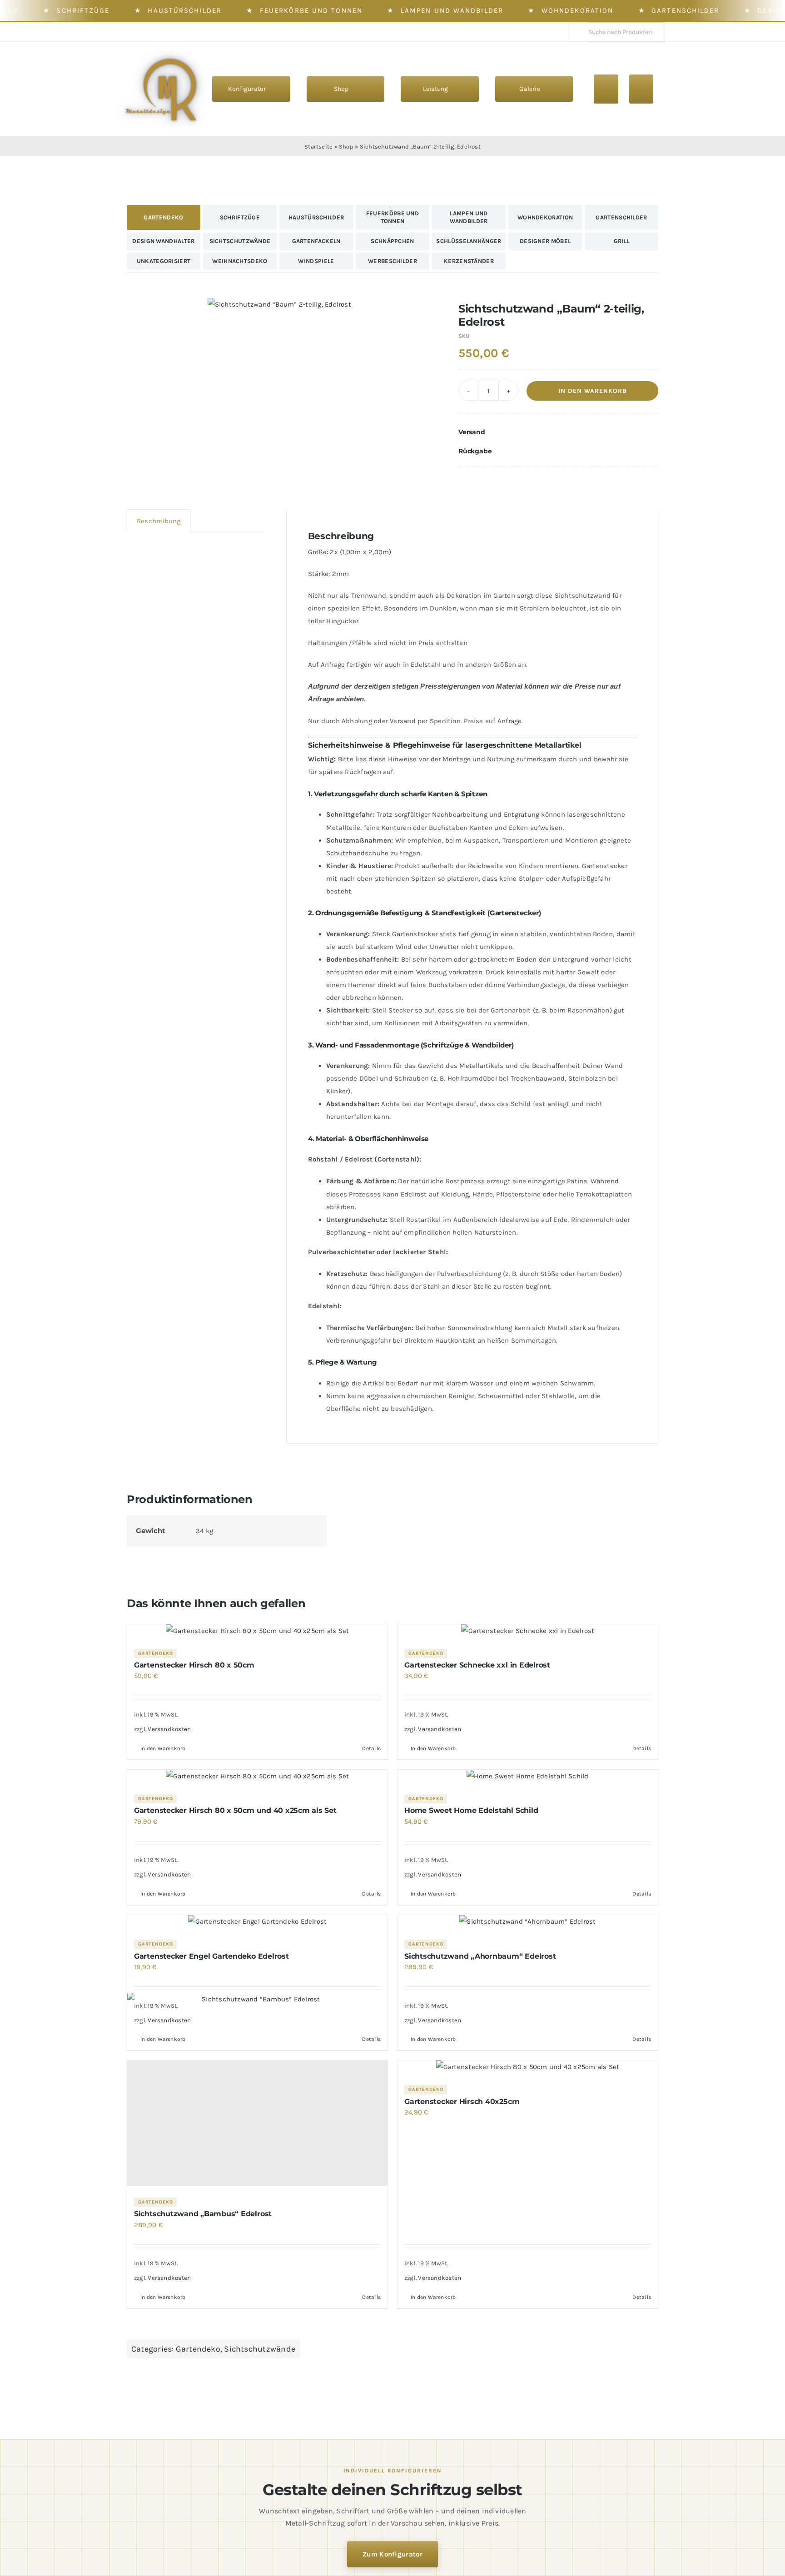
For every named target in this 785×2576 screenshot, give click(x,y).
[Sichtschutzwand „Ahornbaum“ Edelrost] (528, 1921)
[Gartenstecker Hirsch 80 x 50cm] (257, 1631)
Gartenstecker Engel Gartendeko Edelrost (211, 1956)
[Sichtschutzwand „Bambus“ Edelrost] (257, 2123)
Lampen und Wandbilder (452, 10)
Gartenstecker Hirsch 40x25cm (462, 2102)
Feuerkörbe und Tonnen (311, 10)
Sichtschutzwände (240, 241)
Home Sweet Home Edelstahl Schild (471, 1810)
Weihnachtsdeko (240, 261)
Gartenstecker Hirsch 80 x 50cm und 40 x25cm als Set (235, 1810)
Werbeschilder (392, 261)
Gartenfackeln (316, 241)
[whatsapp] (152, 32)
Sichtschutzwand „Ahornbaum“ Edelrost (480, 1956)
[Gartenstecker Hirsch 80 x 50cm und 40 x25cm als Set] (257, 1776)
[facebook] (123, 32)
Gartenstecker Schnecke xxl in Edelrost (477, 1665)
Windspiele (316, 261)
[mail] (167, 32)
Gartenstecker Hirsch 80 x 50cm (194, 1665)
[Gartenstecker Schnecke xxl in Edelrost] (528, 1631)
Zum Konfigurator (392, 2554)
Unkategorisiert (164, 261)
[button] (558, 432)
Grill (622, 241)
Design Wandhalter (163, 241)
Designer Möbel (545, 241)
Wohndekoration (577, 10)
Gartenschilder (685, 10)
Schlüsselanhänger (469, 241)
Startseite (318, 146)
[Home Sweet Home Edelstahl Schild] (528, 1776)
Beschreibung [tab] (159, 521)
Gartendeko (163, 217)
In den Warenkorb (593, 391)
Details (371, 1748)
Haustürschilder (185, 10)
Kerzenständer (469, 261)
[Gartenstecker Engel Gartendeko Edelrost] (257, 1921)
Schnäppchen (392, 241)
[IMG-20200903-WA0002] (279, 304)
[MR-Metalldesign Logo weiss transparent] (166, 52)
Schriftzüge (83, 10)
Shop (346, 146)
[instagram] (137, 32)
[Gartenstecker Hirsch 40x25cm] (528, 2067)
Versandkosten (169, 1729)
